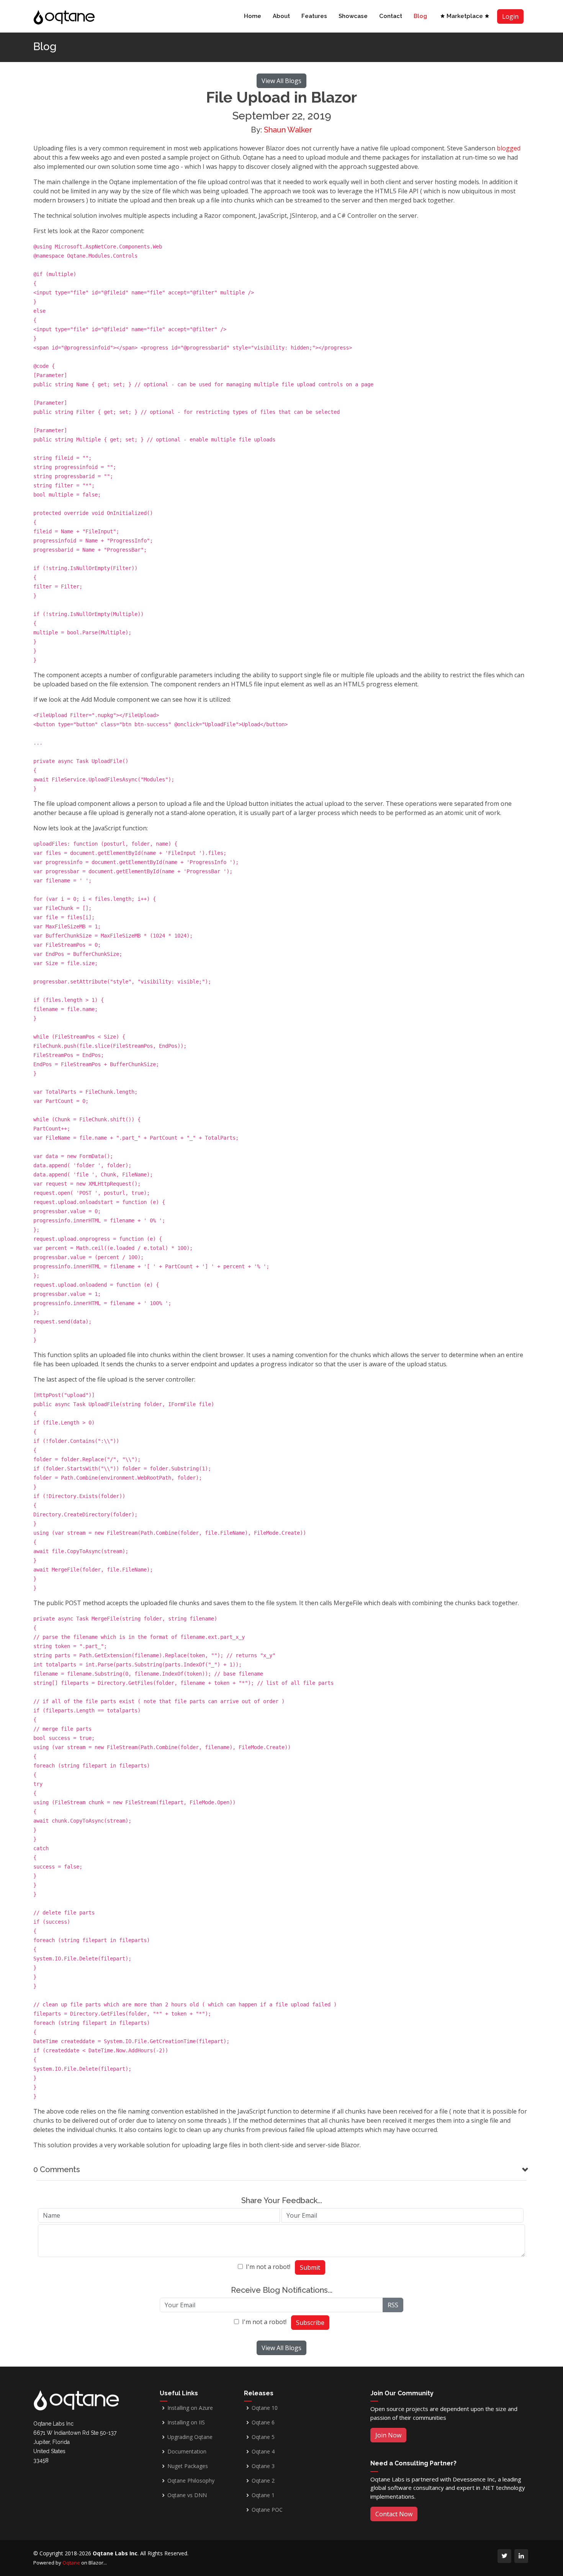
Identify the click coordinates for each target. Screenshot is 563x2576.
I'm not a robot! (268, 2267)
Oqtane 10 (265, 2408)
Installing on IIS (186, 2422)
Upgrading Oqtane (190, 2437)
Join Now (388, 2435)
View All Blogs (281, 81)
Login (510, 16)
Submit (310, 2267)
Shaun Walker (288, 130)
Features (314, 16)
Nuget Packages (188, 2466)
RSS (393, 2305)
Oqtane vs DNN (187, 2495)
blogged (509, 148)
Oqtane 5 (263, 2437)
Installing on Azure (190, 2408)
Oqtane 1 (263, 2495)
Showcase (353, 16)
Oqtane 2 (263, 2481)
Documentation (187, 2452)
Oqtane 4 (263, 2452)
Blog (420, 16)
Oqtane (71, 2563)
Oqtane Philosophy (191, 2481)
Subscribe (310, 2323)
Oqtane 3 (263, 2466)
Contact (391, 16)
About (281, 16)
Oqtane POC (267, 2510)
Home (253, 16)
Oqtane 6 (263, 2422)
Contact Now (394, 2514)
